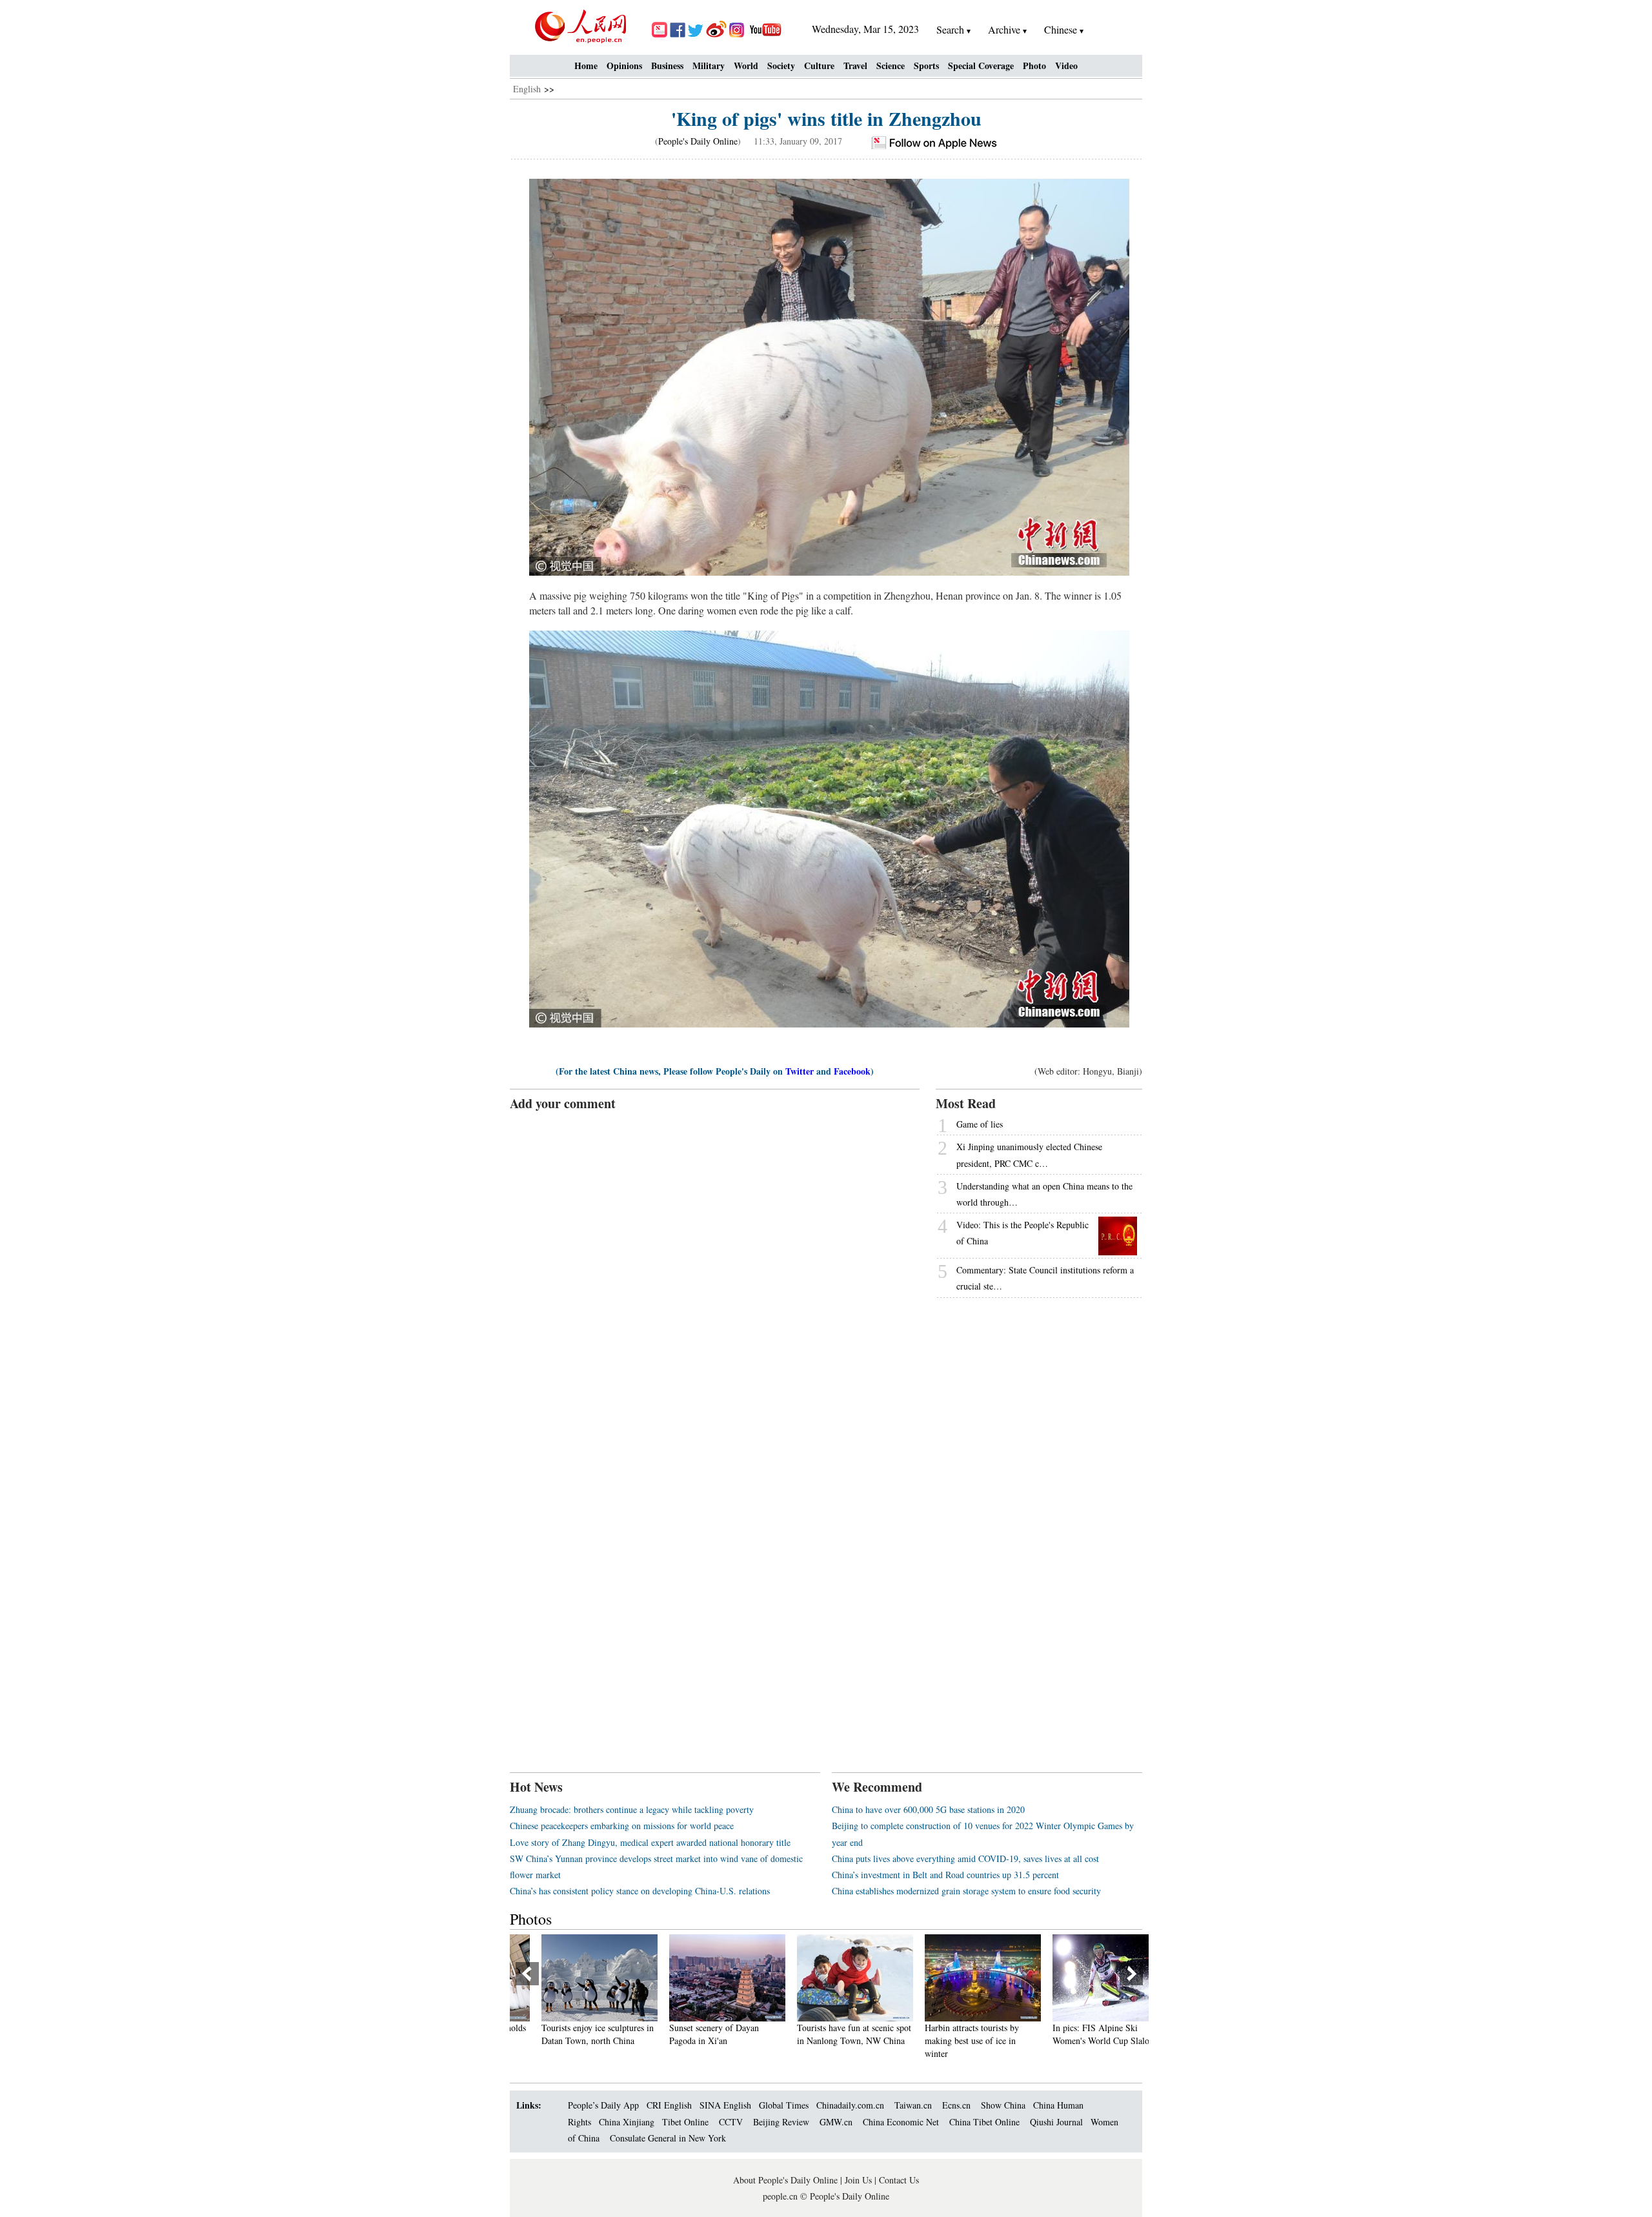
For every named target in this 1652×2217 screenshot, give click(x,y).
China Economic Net (901, 2122)
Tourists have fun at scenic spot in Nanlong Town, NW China (828, 2034)
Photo (1034, 66)
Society (781, 66)
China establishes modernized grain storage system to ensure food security (966, 1891)
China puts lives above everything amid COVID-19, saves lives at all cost (965, 1858)
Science (891, 66)
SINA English (725, 2105)
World (746, 66)
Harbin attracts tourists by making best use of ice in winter (946, 2040)
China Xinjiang (627, 2122)
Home (586, 66)
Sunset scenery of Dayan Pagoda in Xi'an (688, 2034)
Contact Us (899, 2180)
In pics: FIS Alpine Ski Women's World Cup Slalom (1079, 2034)
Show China (1003, 2105)
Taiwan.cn (913, 2105)
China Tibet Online (984, 2122)
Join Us (860, 2180)
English (527, 89)
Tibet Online (685, 2122)
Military (709, 66)
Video (1066, 66)
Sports (926, 66)
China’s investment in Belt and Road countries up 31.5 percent (945, 1875)
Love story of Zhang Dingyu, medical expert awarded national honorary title (650, 1842)
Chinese (1061, 29)
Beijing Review (781, 2122)
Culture (819, 66)
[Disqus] (715, 1274)
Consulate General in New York (668, 2138)
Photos (531, 1919)
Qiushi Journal (1056, 2122)
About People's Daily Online (785, 2180)
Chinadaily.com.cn (850, 2105)
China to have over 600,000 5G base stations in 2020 (928, 1809)
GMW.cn (837, 2122)
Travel (855, 66)
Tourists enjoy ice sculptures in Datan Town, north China (572, 2034)
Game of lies (980, 1124)
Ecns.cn (956, 2105)
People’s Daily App (603, 2105)
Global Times (784, 2105)
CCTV (731, 2122)
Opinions (624, 66)
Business (667, 66)
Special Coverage (981, 66)
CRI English (669, 2105)
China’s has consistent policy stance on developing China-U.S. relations (640, 1891)
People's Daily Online (698, 141)
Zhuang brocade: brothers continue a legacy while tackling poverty (632, 1809)
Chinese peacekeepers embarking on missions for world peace (622, 1826)
